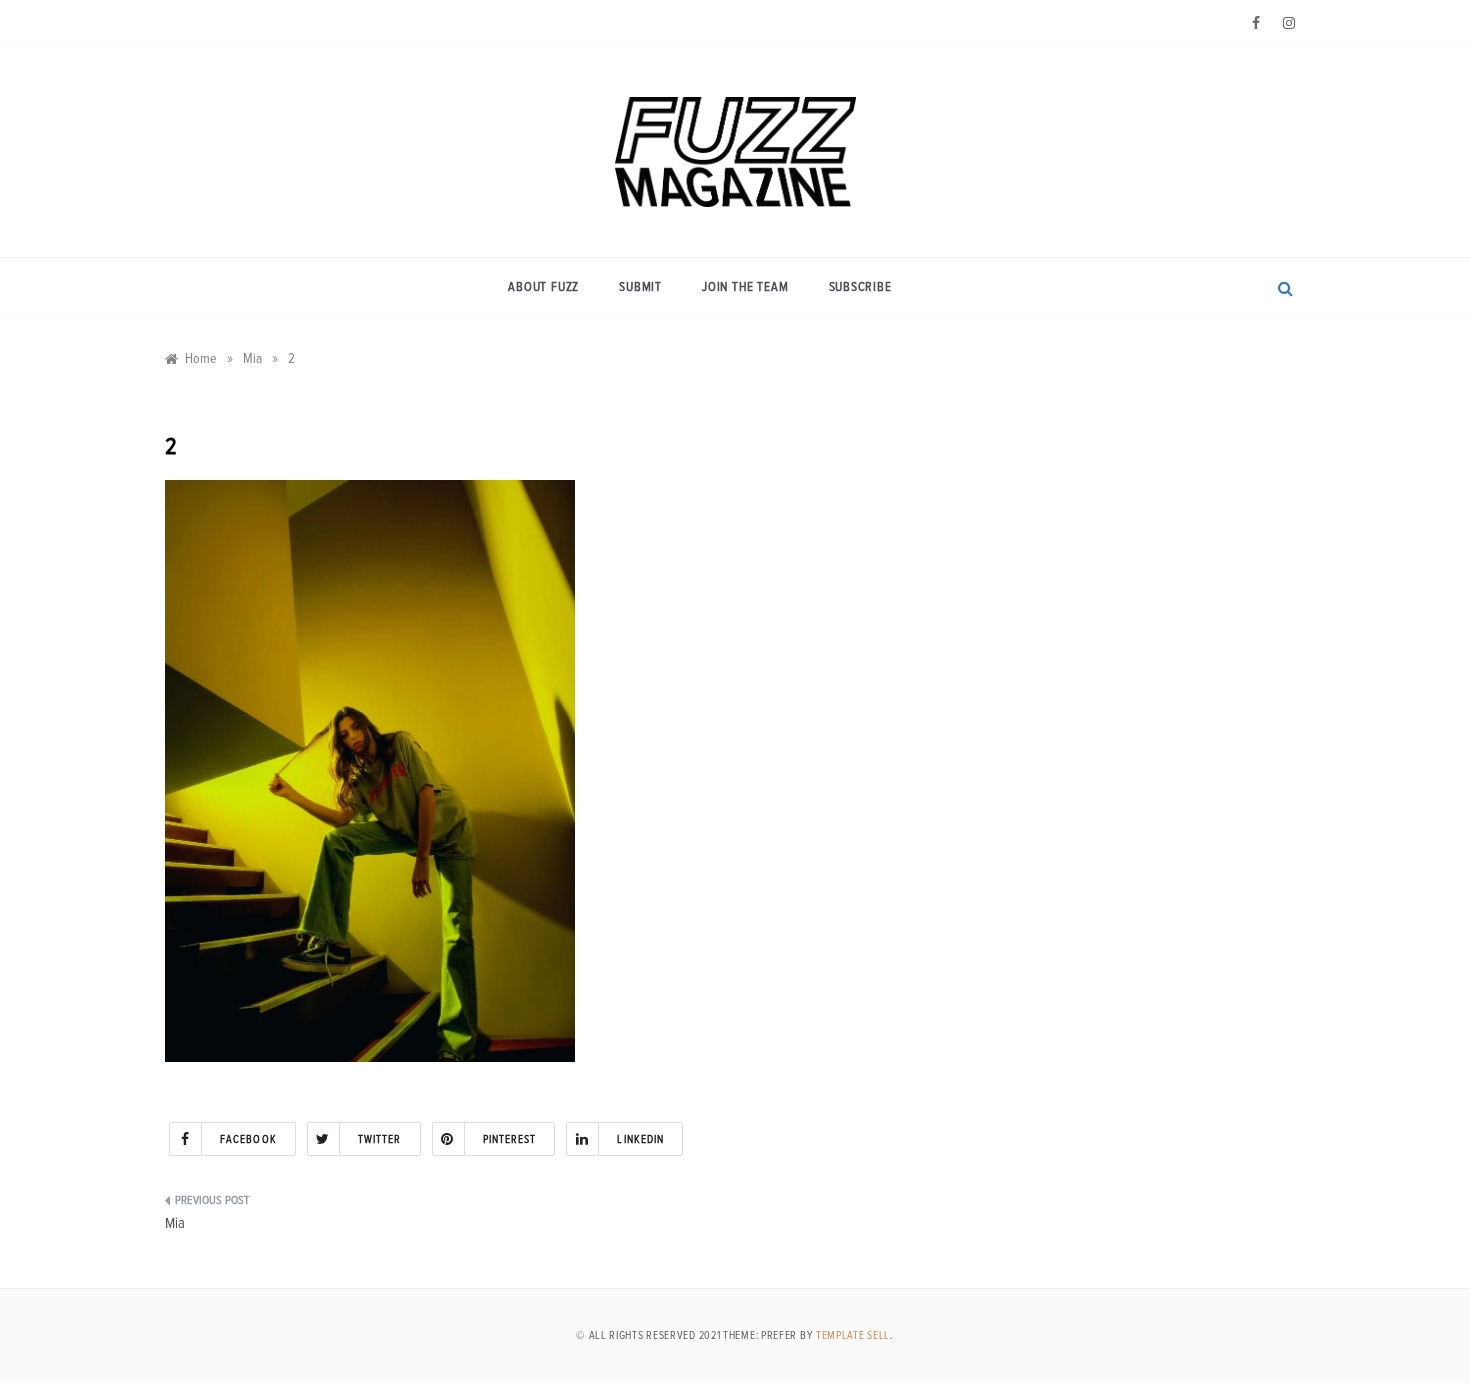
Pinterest (510, 1139)
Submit (640, 287)
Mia (175, 1223)
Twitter (380, 1139)
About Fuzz (543, 287)
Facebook (248, 1139)
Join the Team (745, 287)
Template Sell (853, 1335)
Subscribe (860, 287)
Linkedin (640, 1139)
